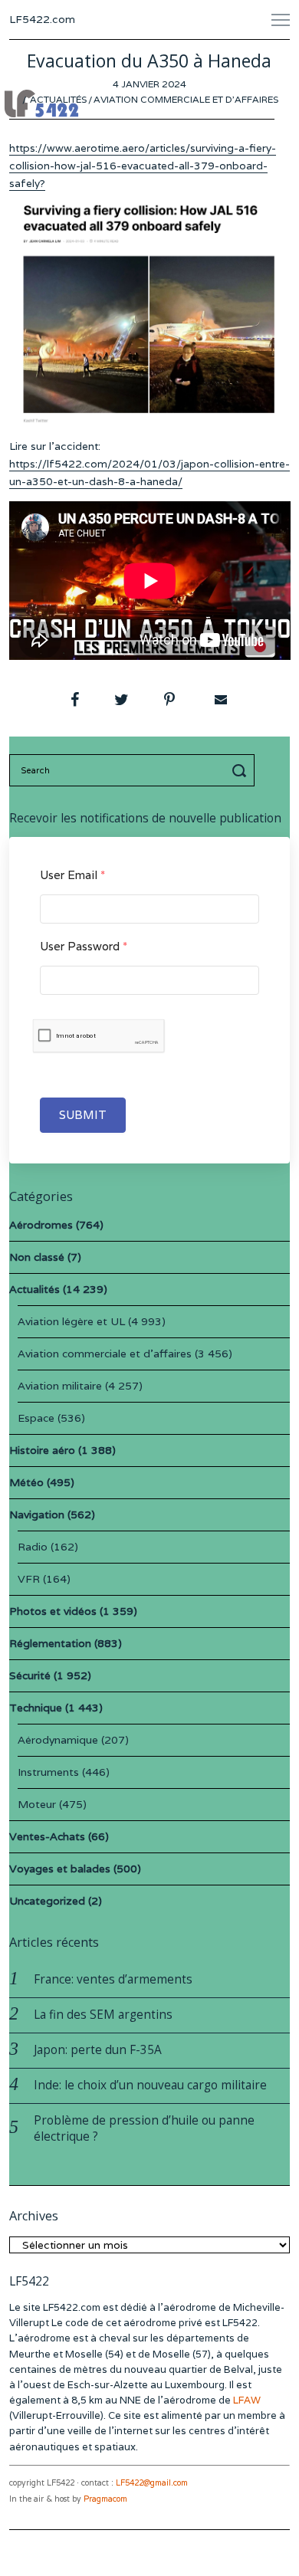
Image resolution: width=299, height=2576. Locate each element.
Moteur (37, 1804)
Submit (83, 1115)
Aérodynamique (58, 1740)
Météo (26, 1482)
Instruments (48, 1772)
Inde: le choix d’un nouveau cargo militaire (150, 2085)
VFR (29, 1579)
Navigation (37, 1514)
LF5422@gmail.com (152, 2483)
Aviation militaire (60, 1386)
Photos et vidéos (53, 1611)
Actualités (58, 99)
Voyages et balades (60, 1869)
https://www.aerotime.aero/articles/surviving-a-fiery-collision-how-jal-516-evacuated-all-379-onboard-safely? (143, 166)
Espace (36, 1418)
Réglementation (50, 1643)
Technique (36, 1708)
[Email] (219, 700)
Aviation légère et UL (71, 1321)
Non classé (37, 1257)
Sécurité (30, 1675)
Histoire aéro (42, 1450)
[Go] (242, 770)
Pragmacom (105, 2499)
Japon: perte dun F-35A (98, 2050)
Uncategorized (47, 1901)
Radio (33, 1547)
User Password (84, 946)
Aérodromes (41, 1225)
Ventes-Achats (47, 1836)
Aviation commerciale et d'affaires (186, 99)
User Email (72, 875)
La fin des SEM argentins (103, 2015)
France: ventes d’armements (113, 1979)
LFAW (247, 2400)
